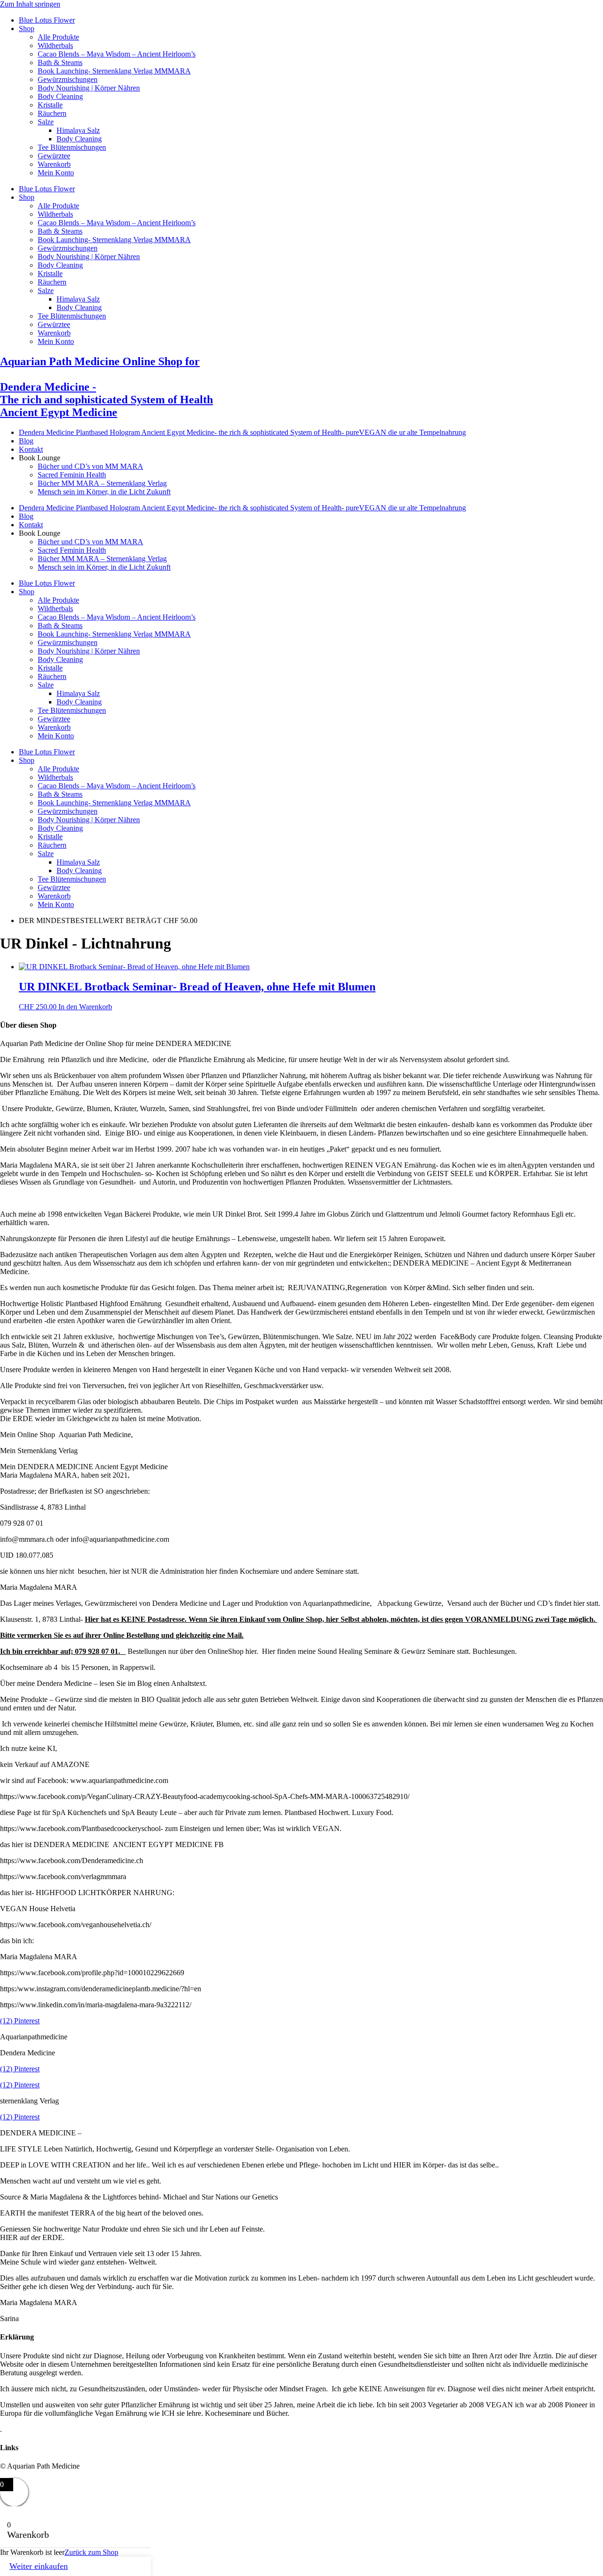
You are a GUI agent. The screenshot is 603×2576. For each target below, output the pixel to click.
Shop (27, 29)
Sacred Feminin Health (72, 475)
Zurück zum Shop (91, 2552)
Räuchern (52, 113)
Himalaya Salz (78, 130)
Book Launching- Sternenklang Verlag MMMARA (114, 71)
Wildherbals (55, 45)
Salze (46, 122)
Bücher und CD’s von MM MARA (90, 466)
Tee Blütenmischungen (72, 147)
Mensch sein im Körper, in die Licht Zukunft (104, 492)
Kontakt (31, 449)
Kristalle (50, 105)
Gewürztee (54, 156)
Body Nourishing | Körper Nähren (89, 88)
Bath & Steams (60, 62)
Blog (26, 441)
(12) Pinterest (20, 2021)
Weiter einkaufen (39, 2566)
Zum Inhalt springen (30, 4)
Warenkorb (54, 164)
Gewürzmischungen (68, 79)
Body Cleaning (60, 96)
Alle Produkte (58, 37)
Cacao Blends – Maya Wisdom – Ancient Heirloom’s (117, 54)
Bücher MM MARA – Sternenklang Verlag (102, 483)
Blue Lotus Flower (47, 20)
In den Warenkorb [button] (85, 1007)
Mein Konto (56, 173)
